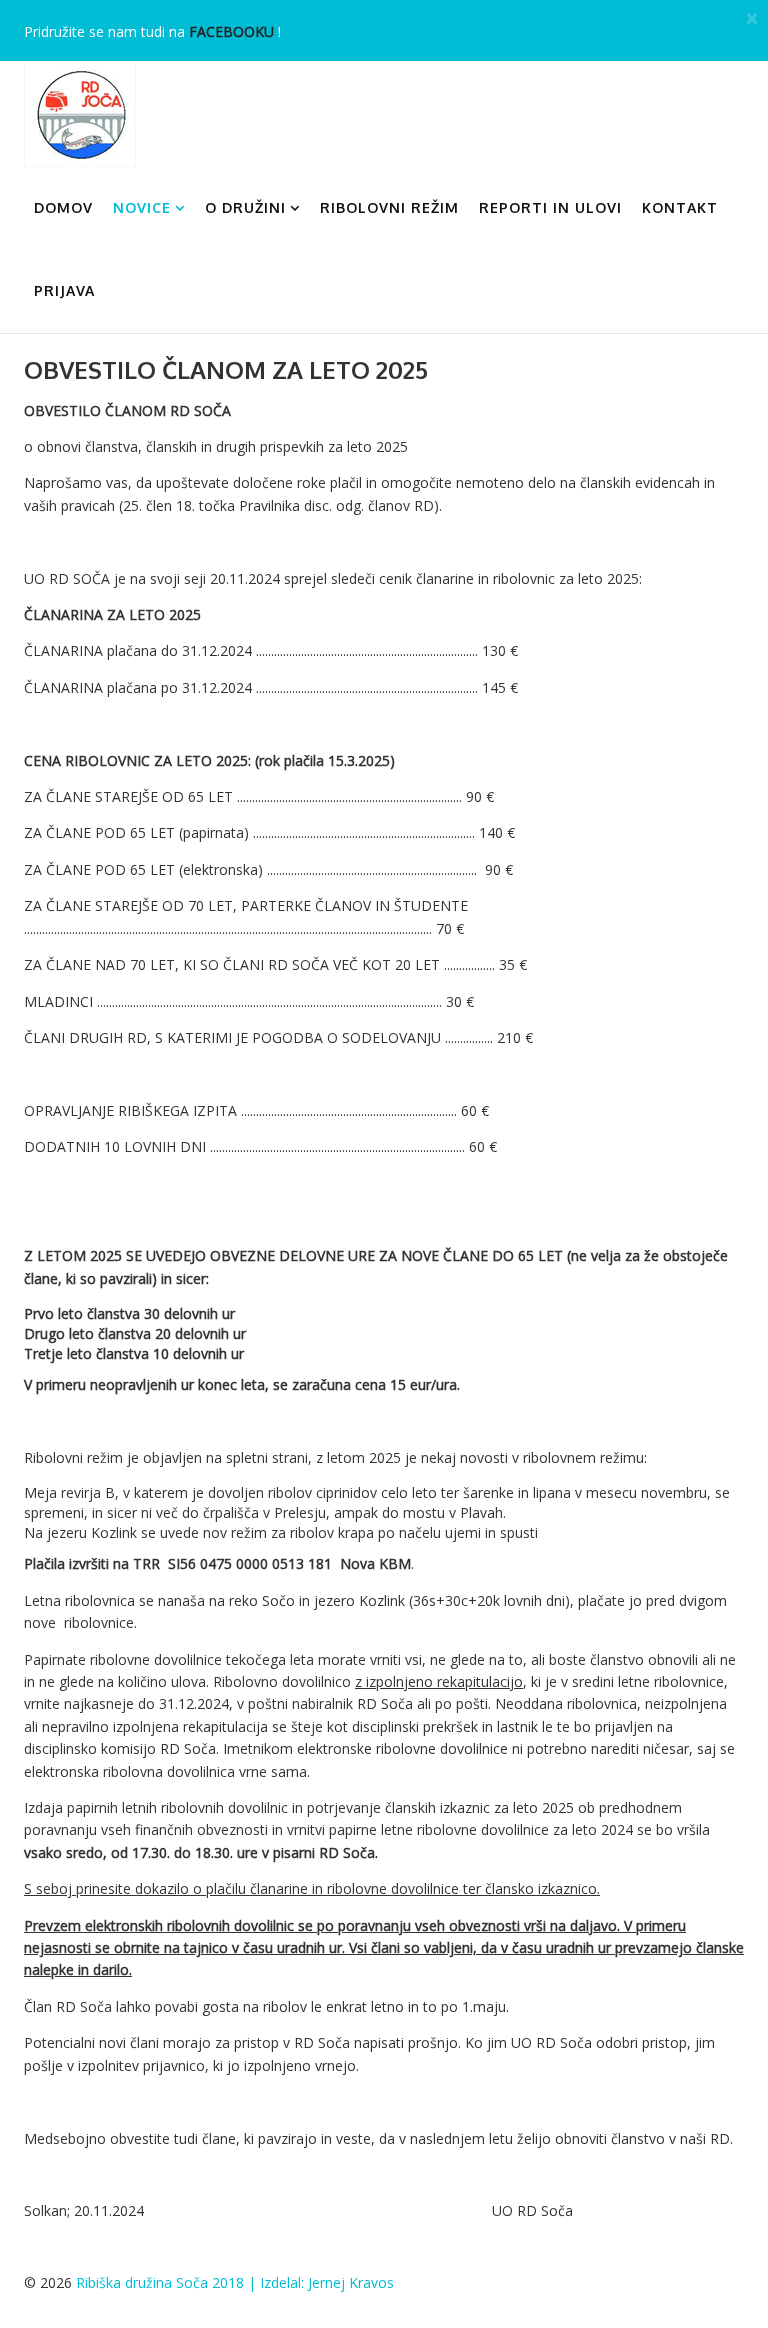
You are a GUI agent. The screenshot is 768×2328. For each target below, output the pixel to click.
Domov (63, 207)
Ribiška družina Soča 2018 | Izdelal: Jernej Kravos (235, 2282)
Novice (142, 207)
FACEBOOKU (231, 31)
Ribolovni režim (389, 207)
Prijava (64, 290)
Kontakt (680, 207)
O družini (245, 207)
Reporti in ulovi (550, 207)
